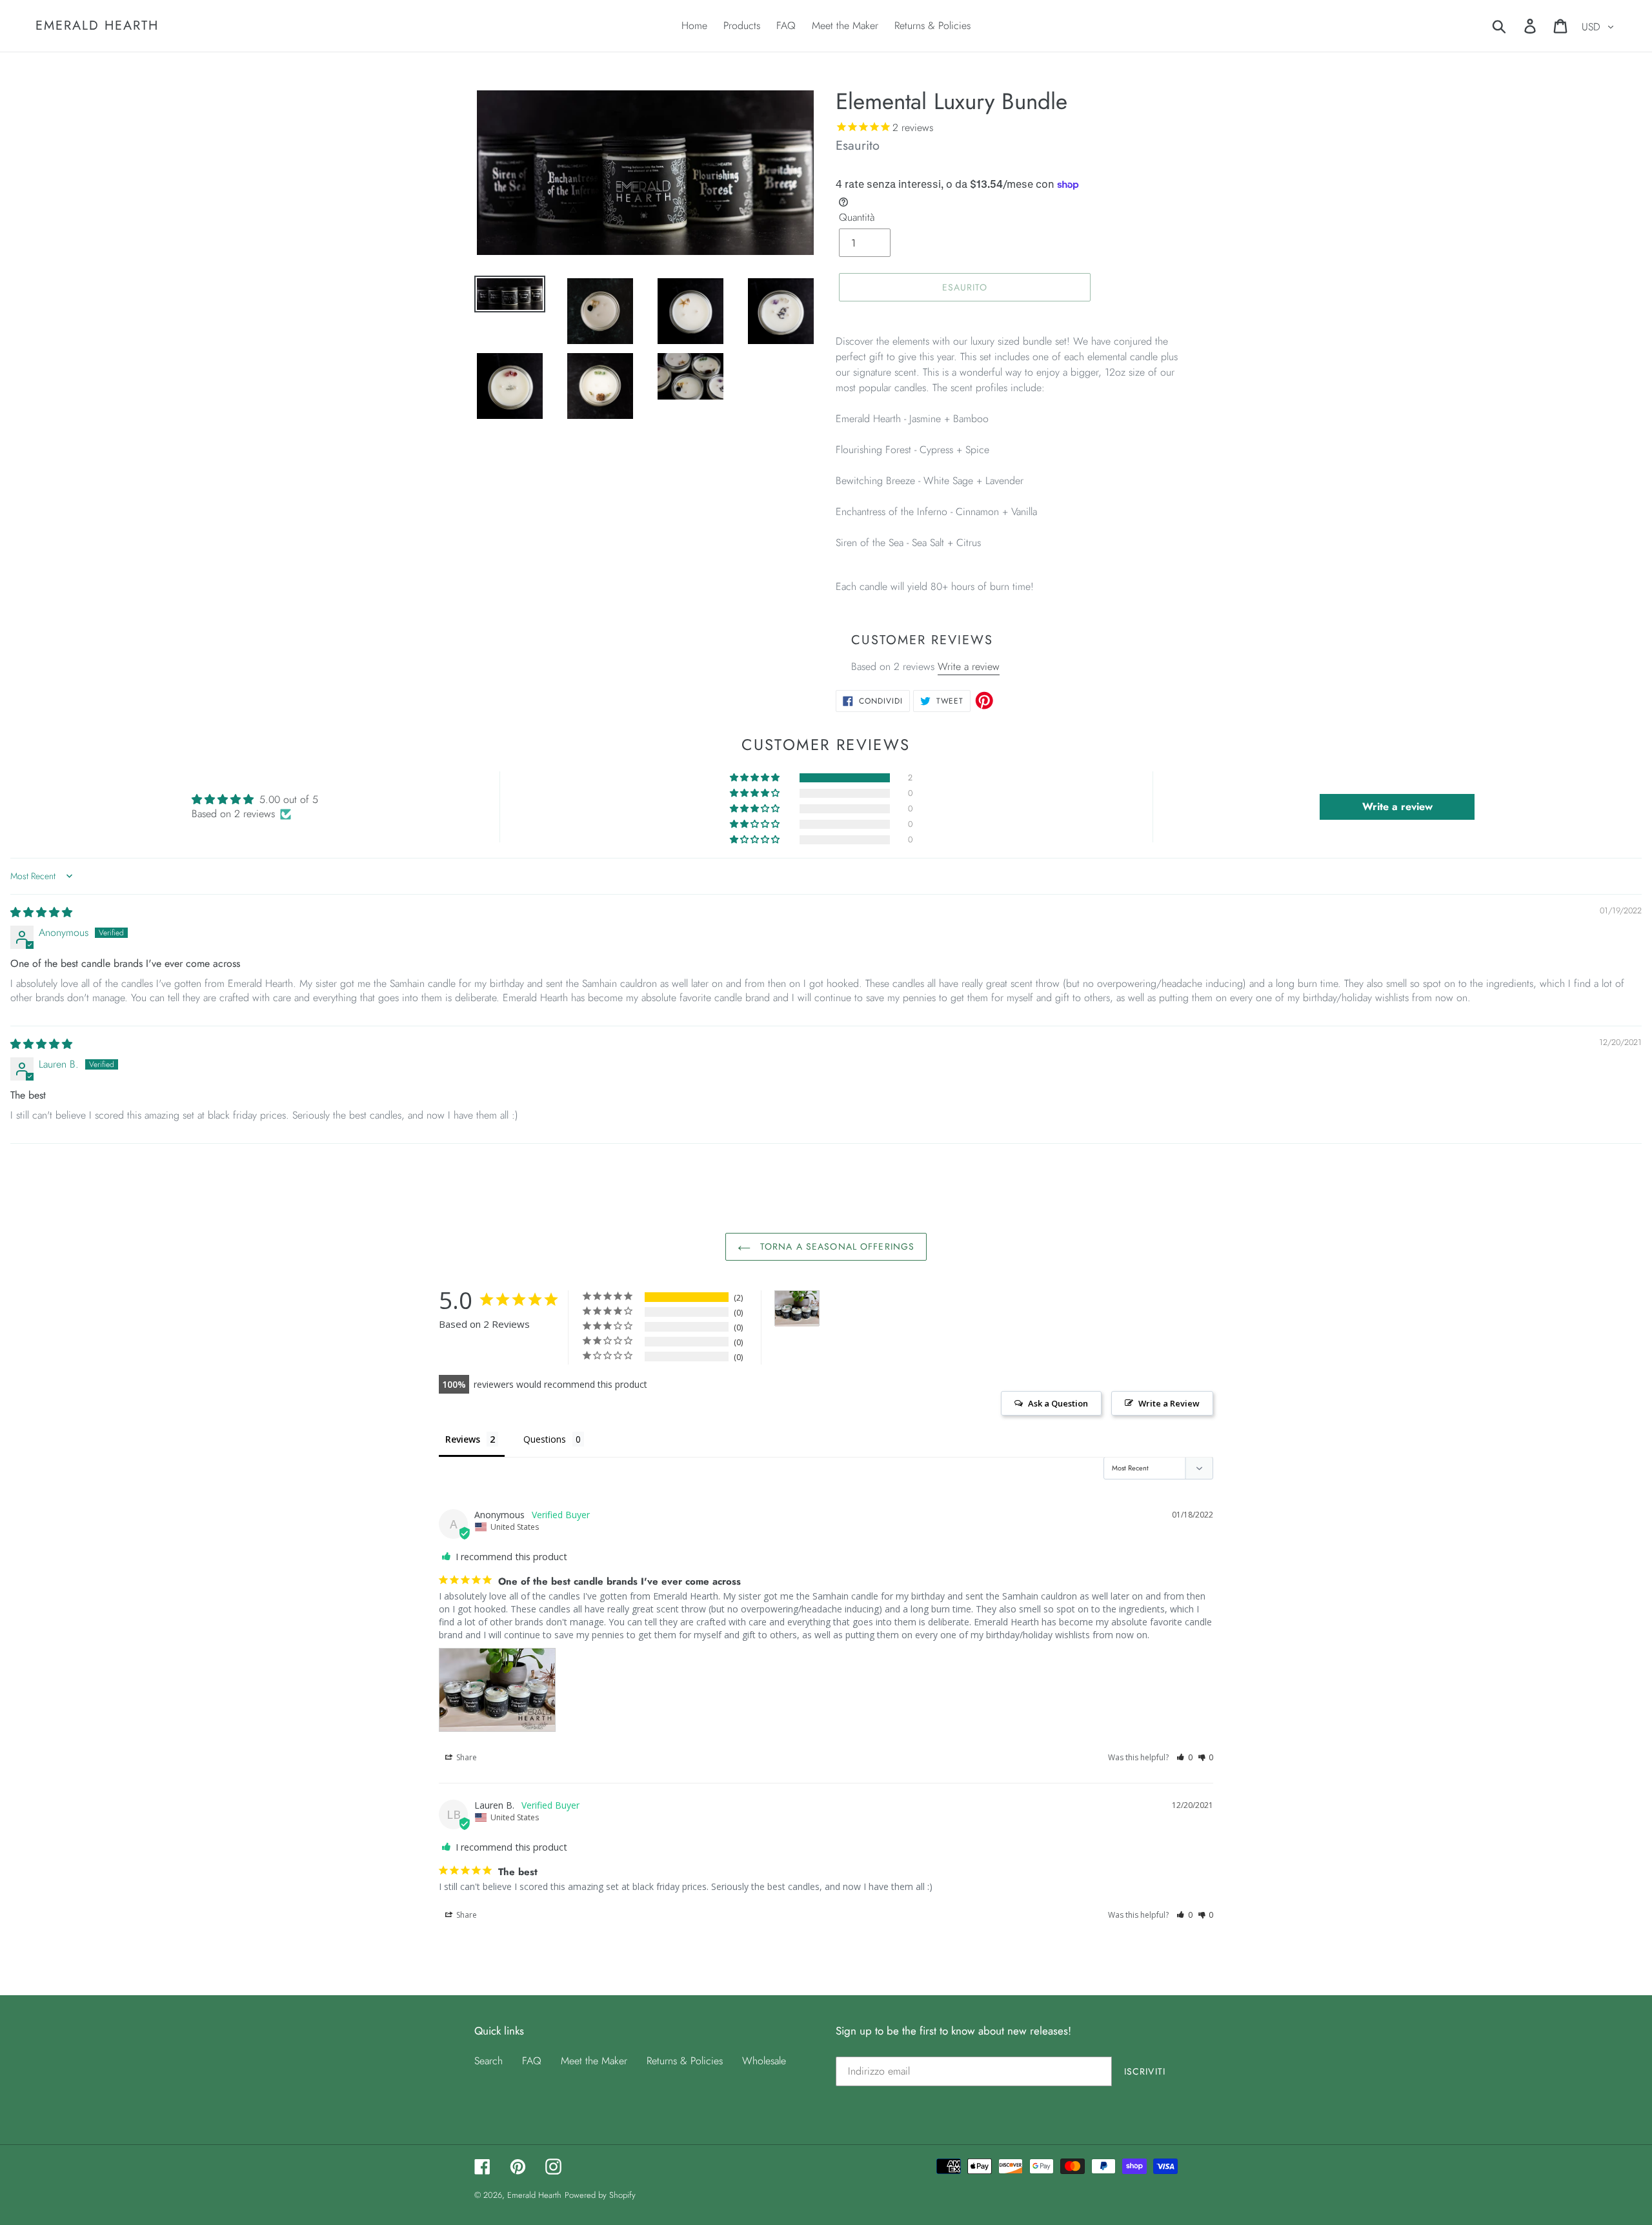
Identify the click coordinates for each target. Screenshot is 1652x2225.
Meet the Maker (594, 2061)
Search (489, 2061)
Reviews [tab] (463, 1439)
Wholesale (764, 2061)
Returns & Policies (685, 2061)
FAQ (532, 2061)
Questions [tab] (545, 1439)
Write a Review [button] (1169, 1403)
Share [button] (466, 1757)
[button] (756, 778)
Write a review (969, 666)
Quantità (857, 217)
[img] (41, 912)
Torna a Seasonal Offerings (836, 1246)
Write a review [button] (1397, 807)
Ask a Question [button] (1058, 1403)
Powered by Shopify (600, 2195)
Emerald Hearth (97, 26)
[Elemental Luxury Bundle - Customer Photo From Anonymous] (797, 1309)
